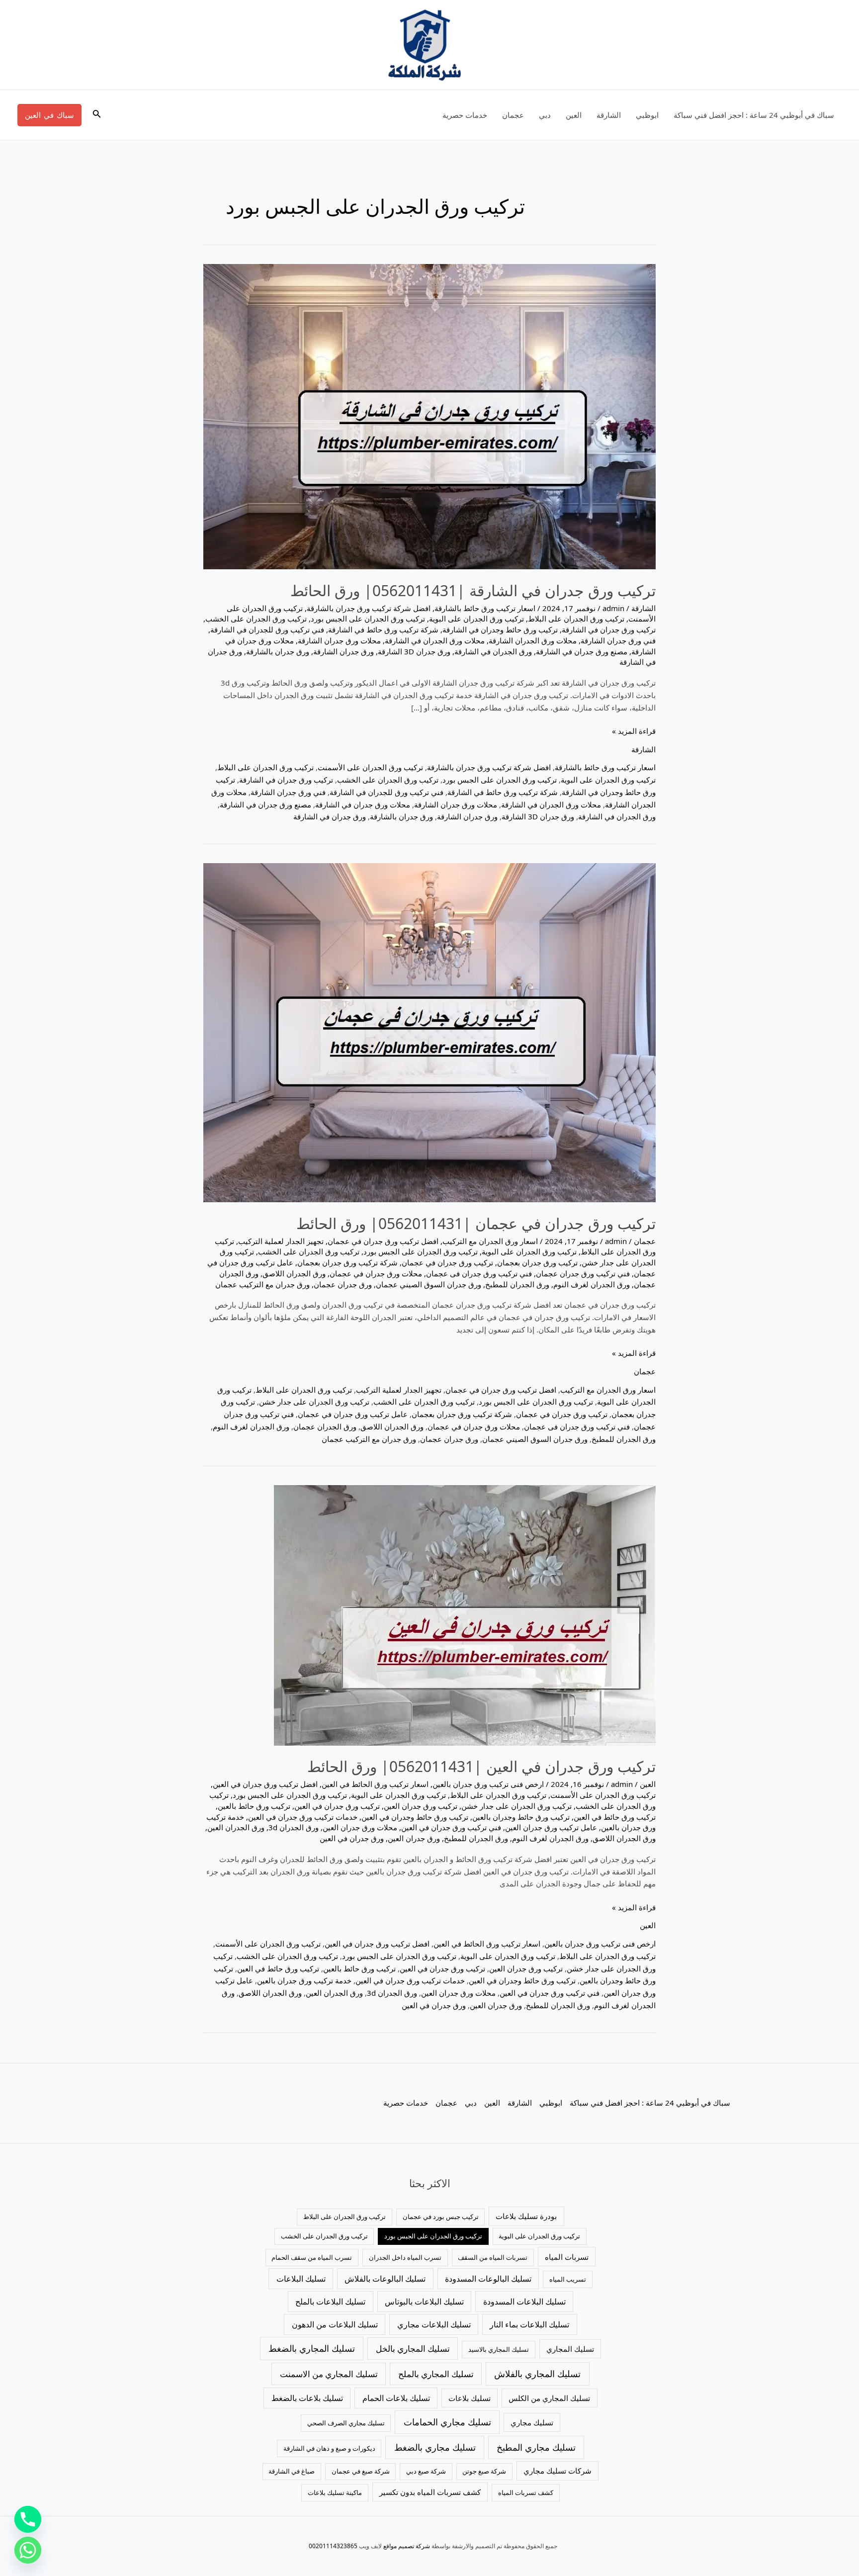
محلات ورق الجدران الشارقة (533, 640)
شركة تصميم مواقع (407, 2546)
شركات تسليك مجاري (558, 2471)
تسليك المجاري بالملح (436, 2374)
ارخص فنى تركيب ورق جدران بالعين (488, 1784)
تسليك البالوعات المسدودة (488, 2279)
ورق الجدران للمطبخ (517, 1284)
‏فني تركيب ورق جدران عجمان (583, 1273)
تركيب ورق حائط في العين (615, 1817)
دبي (545, 115)
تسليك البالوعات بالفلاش (385, 2279)
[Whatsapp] (28, 2550)
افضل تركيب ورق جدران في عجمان (383, 1241)
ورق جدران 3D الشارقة (414, 651)
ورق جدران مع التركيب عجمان (262, 1284)
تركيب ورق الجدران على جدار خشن (314, 1402)
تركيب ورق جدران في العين (337, 1806)
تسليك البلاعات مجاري (434, 2324)
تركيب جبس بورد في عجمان (441, 2217)
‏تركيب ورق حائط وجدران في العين (415, 1817)
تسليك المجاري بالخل (413, 2349)
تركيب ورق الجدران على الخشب (256, 619)
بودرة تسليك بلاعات (526, 2216)
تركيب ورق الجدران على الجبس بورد (368, 619)
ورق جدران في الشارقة (330, 816)
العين (574, 115)
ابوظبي (647, 115)
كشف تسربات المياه (526, 2492)
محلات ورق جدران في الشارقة (363, 804)
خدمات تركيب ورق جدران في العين (303, 1817)
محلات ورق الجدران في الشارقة (435, 640)
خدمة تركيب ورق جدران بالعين (304, 1980)
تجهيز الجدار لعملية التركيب (281, 1241)
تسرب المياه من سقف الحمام (312, 2257)
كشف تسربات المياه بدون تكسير (430, 2492)
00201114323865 (333, 2546)
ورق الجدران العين (236, 1827)
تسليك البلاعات (301, 2279)
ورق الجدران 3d (294, 1827)
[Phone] (28, 2519)
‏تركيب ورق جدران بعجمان (537, 1262)
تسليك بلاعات (470, 2398)
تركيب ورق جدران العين (421, 1806)
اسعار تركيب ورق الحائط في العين (375, 1784)
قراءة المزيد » (634, 730)
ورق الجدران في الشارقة (493, 651)
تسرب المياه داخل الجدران (405, 2257)
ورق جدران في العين (352, 1838)
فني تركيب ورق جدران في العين (451, 1827)
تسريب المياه (568, 2279)
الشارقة (609, 115)
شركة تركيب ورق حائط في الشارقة (383, 629)
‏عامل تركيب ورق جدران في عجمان (353, 1414)
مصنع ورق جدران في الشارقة (582, 651)
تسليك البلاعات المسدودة (524, 2302)
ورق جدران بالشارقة (278, 651)
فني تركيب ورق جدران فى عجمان (479, 1273)
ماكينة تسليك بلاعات (335, 2492)
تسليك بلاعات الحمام (396, 2398)
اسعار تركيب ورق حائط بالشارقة (485, 608)
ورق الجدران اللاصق (294, 1273)
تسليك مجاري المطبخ (536, 2447)
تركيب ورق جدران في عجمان (447, 1262)
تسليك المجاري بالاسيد (499, 2349)
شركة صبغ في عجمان (361, 2471)
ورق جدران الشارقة (344, 651)
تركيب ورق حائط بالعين (254, 1806)
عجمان (513, 115)
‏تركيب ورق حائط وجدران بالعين (521, 1817)
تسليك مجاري (532, 2422)
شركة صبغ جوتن (484, 2471)
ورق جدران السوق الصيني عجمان (429, 1284)
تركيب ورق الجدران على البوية (476, 619)
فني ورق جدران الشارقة (618, 640)
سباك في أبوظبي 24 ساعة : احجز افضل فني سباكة (754, 115)
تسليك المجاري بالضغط (312, 2348)
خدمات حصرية (465, 115)
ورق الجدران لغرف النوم (592, 1284)
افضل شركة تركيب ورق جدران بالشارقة (369, 608)
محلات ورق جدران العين (360, 1827)
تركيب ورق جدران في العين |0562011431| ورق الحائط (481, 1766)
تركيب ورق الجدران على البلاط (576, 619)
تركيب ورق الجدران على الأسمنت (370, 767)
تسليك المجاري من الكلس (549, 2398)
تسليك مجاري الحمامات (447, 2422)
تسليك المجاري (570, 2349)
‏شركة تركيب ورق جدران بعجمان (347, 1262)
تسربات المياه (567, 2257)
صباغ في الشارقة (292, 2471)
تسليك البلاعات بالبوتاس (424, 2302)
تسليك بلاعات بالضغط (307, 2398)
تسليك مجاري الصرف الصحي (346, 2423)
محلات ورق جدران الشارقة (339, 640)
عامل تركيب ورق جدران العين (551, 1827)
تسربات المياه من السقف (493, 2257)
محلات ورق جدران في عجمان (376, 1273)
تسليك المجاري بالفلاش (537, 2374)
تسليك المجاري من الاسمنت (329, 2374)
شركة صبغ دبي (426, 2471)
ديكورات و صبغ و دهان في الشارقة (329, 2448)
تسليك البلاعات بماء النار (529, 2324)
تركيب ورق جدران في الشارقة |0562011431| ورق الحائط (473, 590)
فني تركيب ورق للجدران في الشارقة (267, 629)
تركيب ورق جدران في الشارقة (609, 629)
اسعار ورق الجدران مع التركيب (490, 1241)
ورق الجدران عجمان (325, 1426)
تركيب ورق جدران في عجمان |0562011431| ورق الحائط (476, 1223)
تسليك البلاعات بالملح (330, 2302)
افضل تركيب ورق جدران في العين (265, 1784)
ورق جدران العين (414, 1838)
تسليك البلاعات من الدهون (335, 2324)
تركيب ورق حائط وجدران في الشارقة (500, 629)
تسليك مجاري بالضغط (435, 2447)
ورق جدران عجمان (343, 1284)
